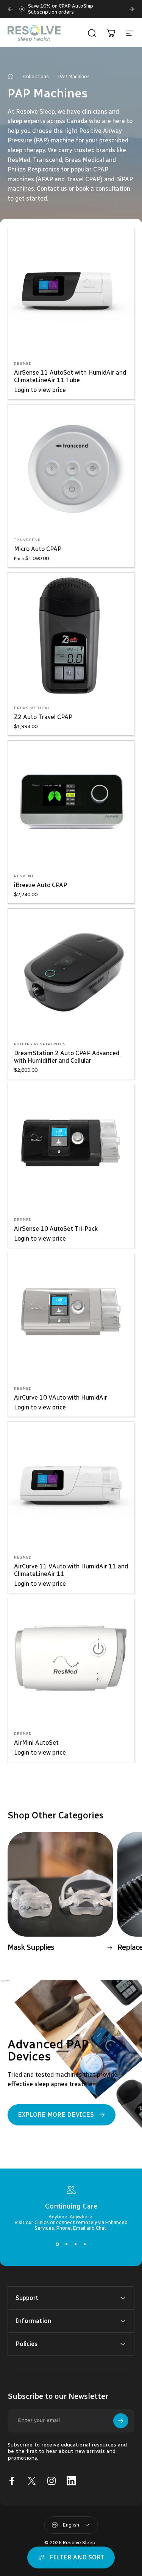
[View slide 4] (85, 2244)
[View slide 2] (67, 2244)
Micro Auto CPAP (38, 549)
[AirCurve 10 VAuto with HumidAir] (71, 1316)
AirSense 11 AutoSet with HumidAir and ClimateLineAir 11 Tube (70, 376)
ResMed (23, 364)
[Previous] (11, 9)
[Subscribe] (121, 2421)
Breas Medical (32, 708)
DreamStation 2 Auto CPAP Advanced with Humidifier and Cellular (67, 1057)
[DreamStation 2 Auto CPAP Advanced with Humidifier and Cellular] (71, 972)
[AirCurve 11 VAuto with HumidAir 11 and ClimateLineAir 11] (71, 1485)
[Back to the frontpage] (11, 77)
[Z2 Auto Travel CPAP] (71, 635)
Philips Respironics (40, 1044)
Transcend (27, 540)
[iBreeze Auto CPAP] (71, 803)
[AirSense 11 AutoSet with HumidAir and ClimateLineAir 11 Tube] (71, 291)
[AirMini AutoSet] (71, 1661)
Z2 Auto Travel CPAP (43, 717)
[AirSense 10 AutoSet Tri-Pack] (71, 1147)
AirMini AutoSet (36, 1743)
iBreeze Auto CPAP (41, 885)
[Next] (131, 9)
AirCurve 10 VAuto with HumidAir (61, 1398)
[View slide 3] (76, 2244)
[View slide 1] (58, 2244)
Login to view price (40, 390)
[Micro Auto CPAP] (71, 467)
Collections (36, 76)
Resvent (24, 876)
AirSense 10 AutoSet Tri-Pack (56, 1229)
